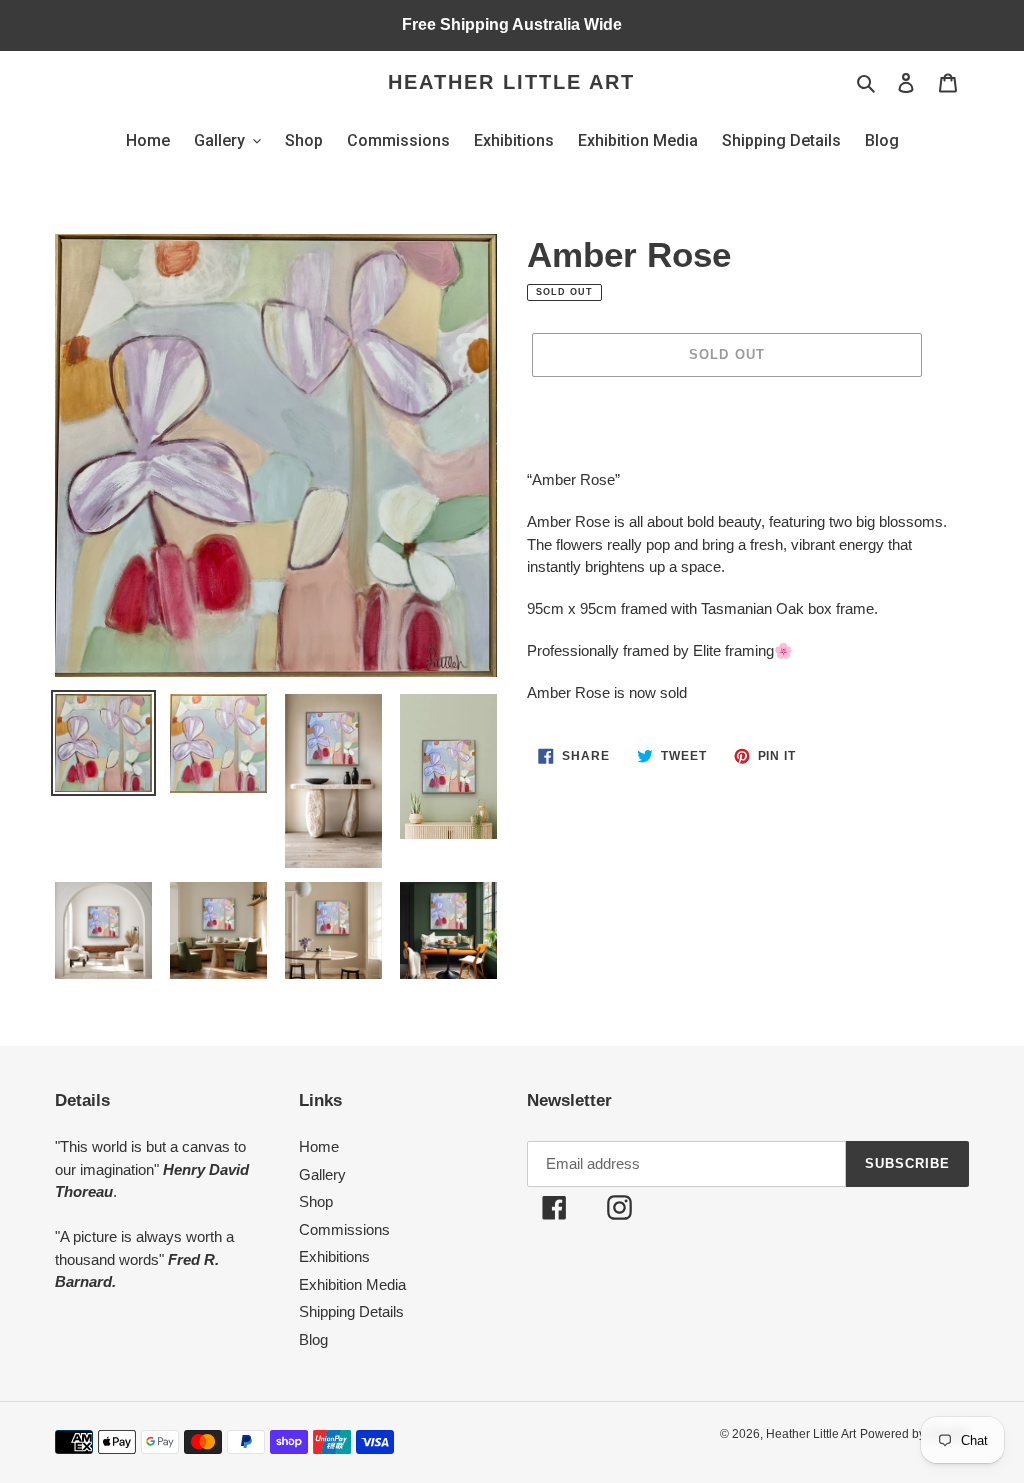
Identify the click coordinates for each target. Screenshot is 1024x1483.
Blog (313, 1339)
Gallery (322, 1174)
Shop (316, 1201)
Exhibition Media (352, 1284)
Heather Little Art (511, 82)
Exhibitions (334, 1256)
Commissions (344, 1229)
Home (319, 1146)
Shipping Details (351, 1311)
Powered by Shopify (914, 1434)
